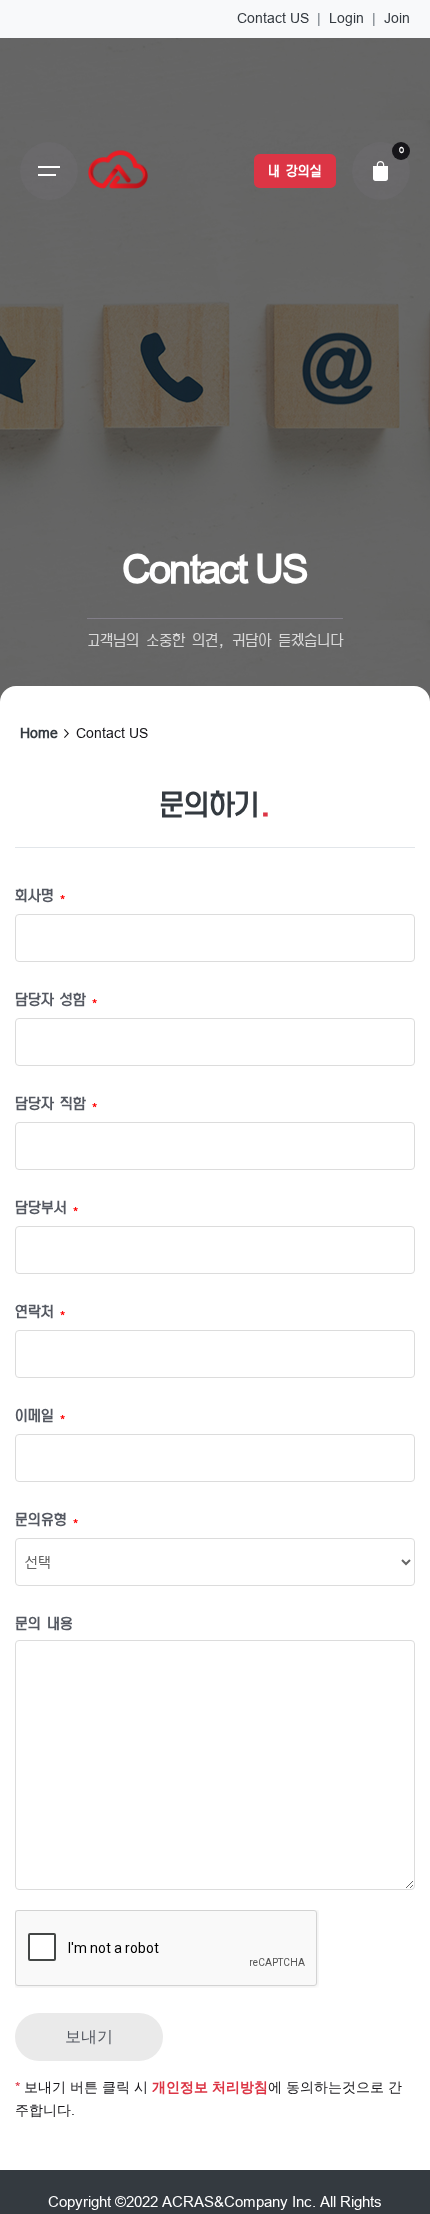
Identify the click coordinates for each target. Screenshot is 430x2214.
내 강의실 (294, 171)
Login (346, 18)
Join (397, 18)
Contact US (273, 18)
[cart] (381, 171)
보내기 (89, 2036)
